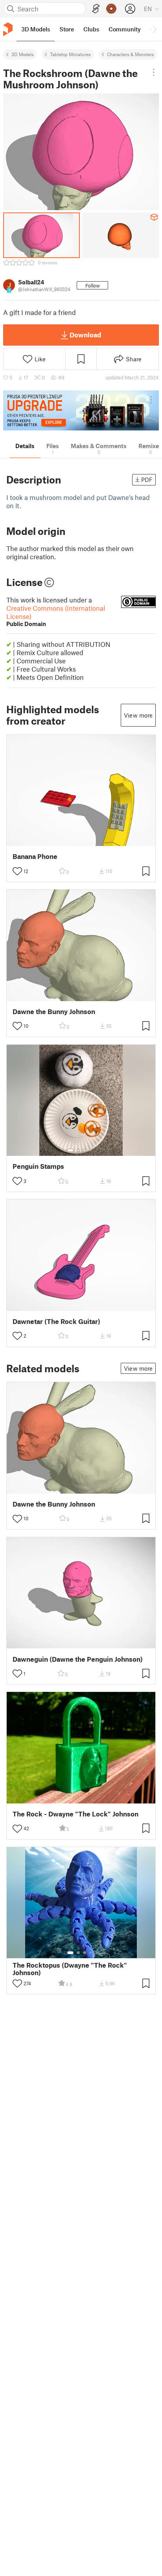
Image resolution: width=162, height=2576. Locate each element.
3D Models (23, 54)
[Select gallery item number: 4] (91, 1150)
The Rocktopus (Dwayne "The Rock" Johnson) (70, 1969)
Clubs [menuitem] (91, 29)
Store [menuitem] (67, 29)
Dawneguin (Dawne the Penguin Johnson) (78, 1659)
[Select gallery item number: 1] (70, 1150)
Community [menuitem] (125, 29)
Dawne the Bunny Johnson (54, 1012)
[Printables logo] (8, 29)
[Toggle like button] (17, 871)
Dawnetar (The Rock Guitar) (56, 1321)
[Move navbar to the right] (154, 29)
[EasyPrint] (96, 9)
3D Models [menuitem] (36, 29)
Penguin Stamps (38, 1166)
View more (138, 715)
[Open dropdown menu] (154, 72)
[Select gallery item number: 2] (78, 1150)
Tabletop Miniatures (70, 54)
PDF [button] (147, 480)
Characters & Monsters (131, 54)
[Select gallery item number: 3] (85, 1150)
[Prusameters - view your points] (111, 9)
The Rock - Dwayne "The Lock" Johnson (75, 1814)
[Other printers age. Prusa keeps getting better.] (81, 410)
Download (85, 335)
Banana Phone (35, 856)
